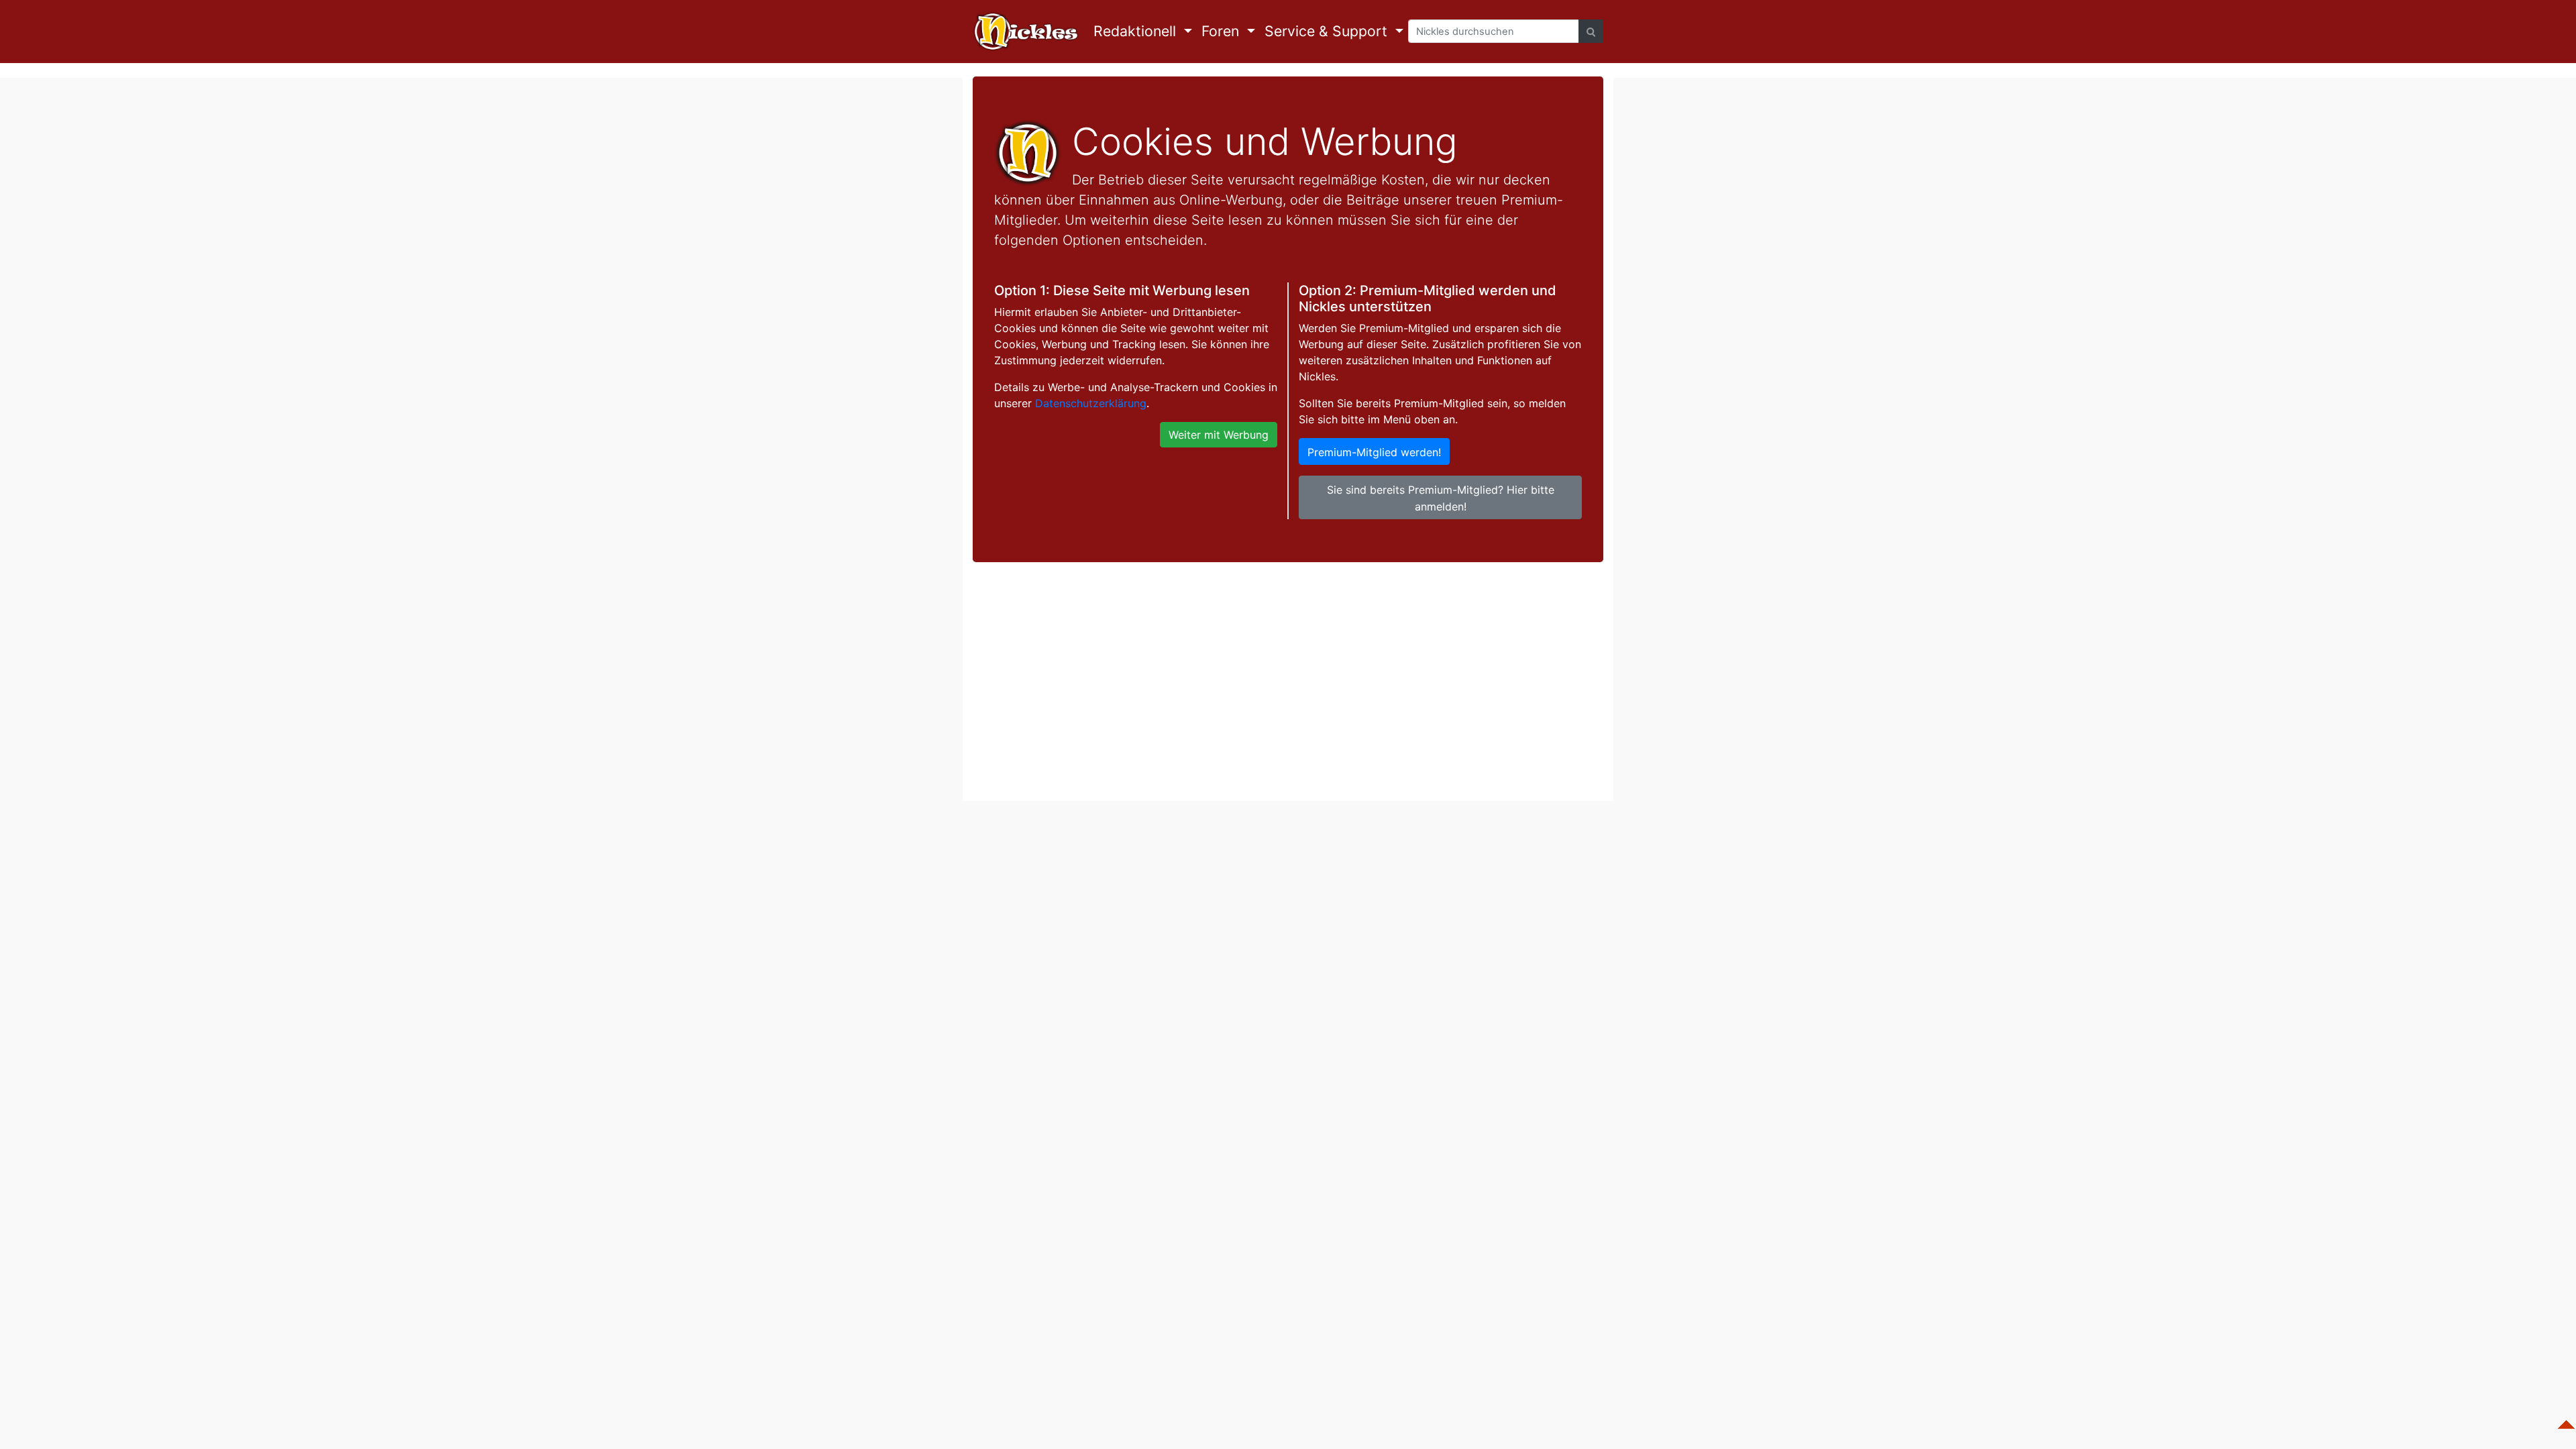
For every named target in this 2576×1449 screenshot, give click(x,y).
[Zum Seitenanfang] (2566, 1418)
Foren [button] (1222, 31)
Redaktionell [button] (1137, 31)
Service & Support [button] (1328, 31)
